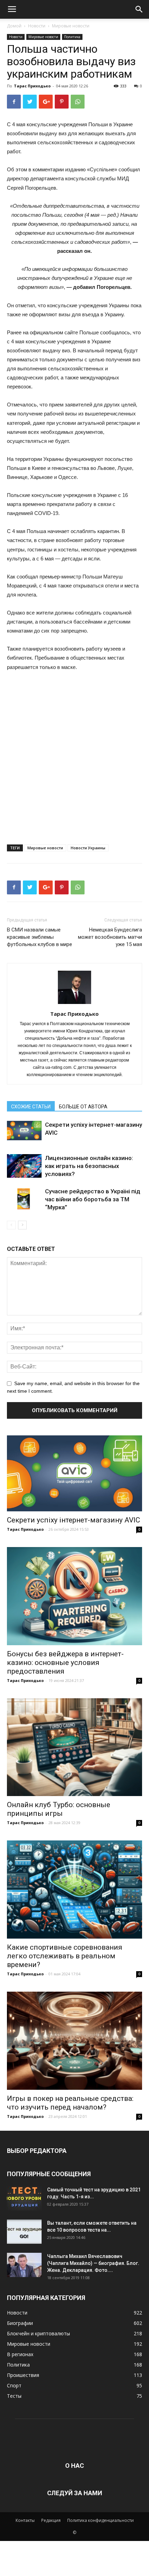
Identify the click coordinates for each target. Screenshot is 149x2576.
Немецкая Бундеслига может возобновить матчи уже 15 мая (110, 937)
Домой (14, 26)
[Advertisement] (74, 755)
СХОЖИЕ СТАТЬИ (31, 1107)
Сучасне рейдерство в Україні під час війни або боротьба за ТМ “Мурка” (93, 1199)
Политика (72, 37)
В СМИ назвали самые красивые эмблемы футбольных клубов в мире (40, 937)
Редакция (51, 2520)
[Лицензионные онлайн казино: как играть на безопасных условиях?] (24, 1166)
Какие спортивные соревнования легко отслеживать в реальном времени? (65, 1956)
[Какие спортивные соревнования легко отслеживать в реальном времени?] (74, 1890)
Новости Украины (88, 848)
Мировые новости (71, 26)
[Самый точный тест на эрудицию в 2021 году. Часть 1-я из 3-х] (24, 2198)
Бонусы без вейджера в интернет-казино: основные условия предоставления (65, 1663)
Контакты (25, 2520)
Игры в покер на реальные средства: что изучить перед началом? (70, 2103)
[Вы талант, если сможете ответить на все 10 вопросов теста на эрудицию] (24, 2232)
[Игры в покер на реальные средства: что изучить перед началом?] (74, 2041)
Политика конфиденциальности (100, 2520)
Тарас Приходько (32, 86)
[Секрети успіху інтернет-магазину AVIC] (24, 1131)
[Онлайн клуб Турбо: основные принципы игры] (74, 1747)
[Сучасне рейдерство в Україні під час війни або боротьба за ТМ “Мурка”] (24, 1199)
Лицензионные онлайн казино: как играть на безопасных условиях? (89, 1166)
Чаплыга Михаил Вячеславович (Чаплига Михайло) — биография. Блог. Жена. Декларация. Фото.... (93, 2263)
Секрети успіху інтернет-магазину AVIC (73, 1520)
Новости (37, 26)
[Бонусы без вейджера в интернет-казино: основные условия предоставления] (74, 1596)
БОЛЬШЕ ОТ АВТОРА (83, 1107)
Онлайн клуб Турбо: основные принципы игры (59, 1809)
